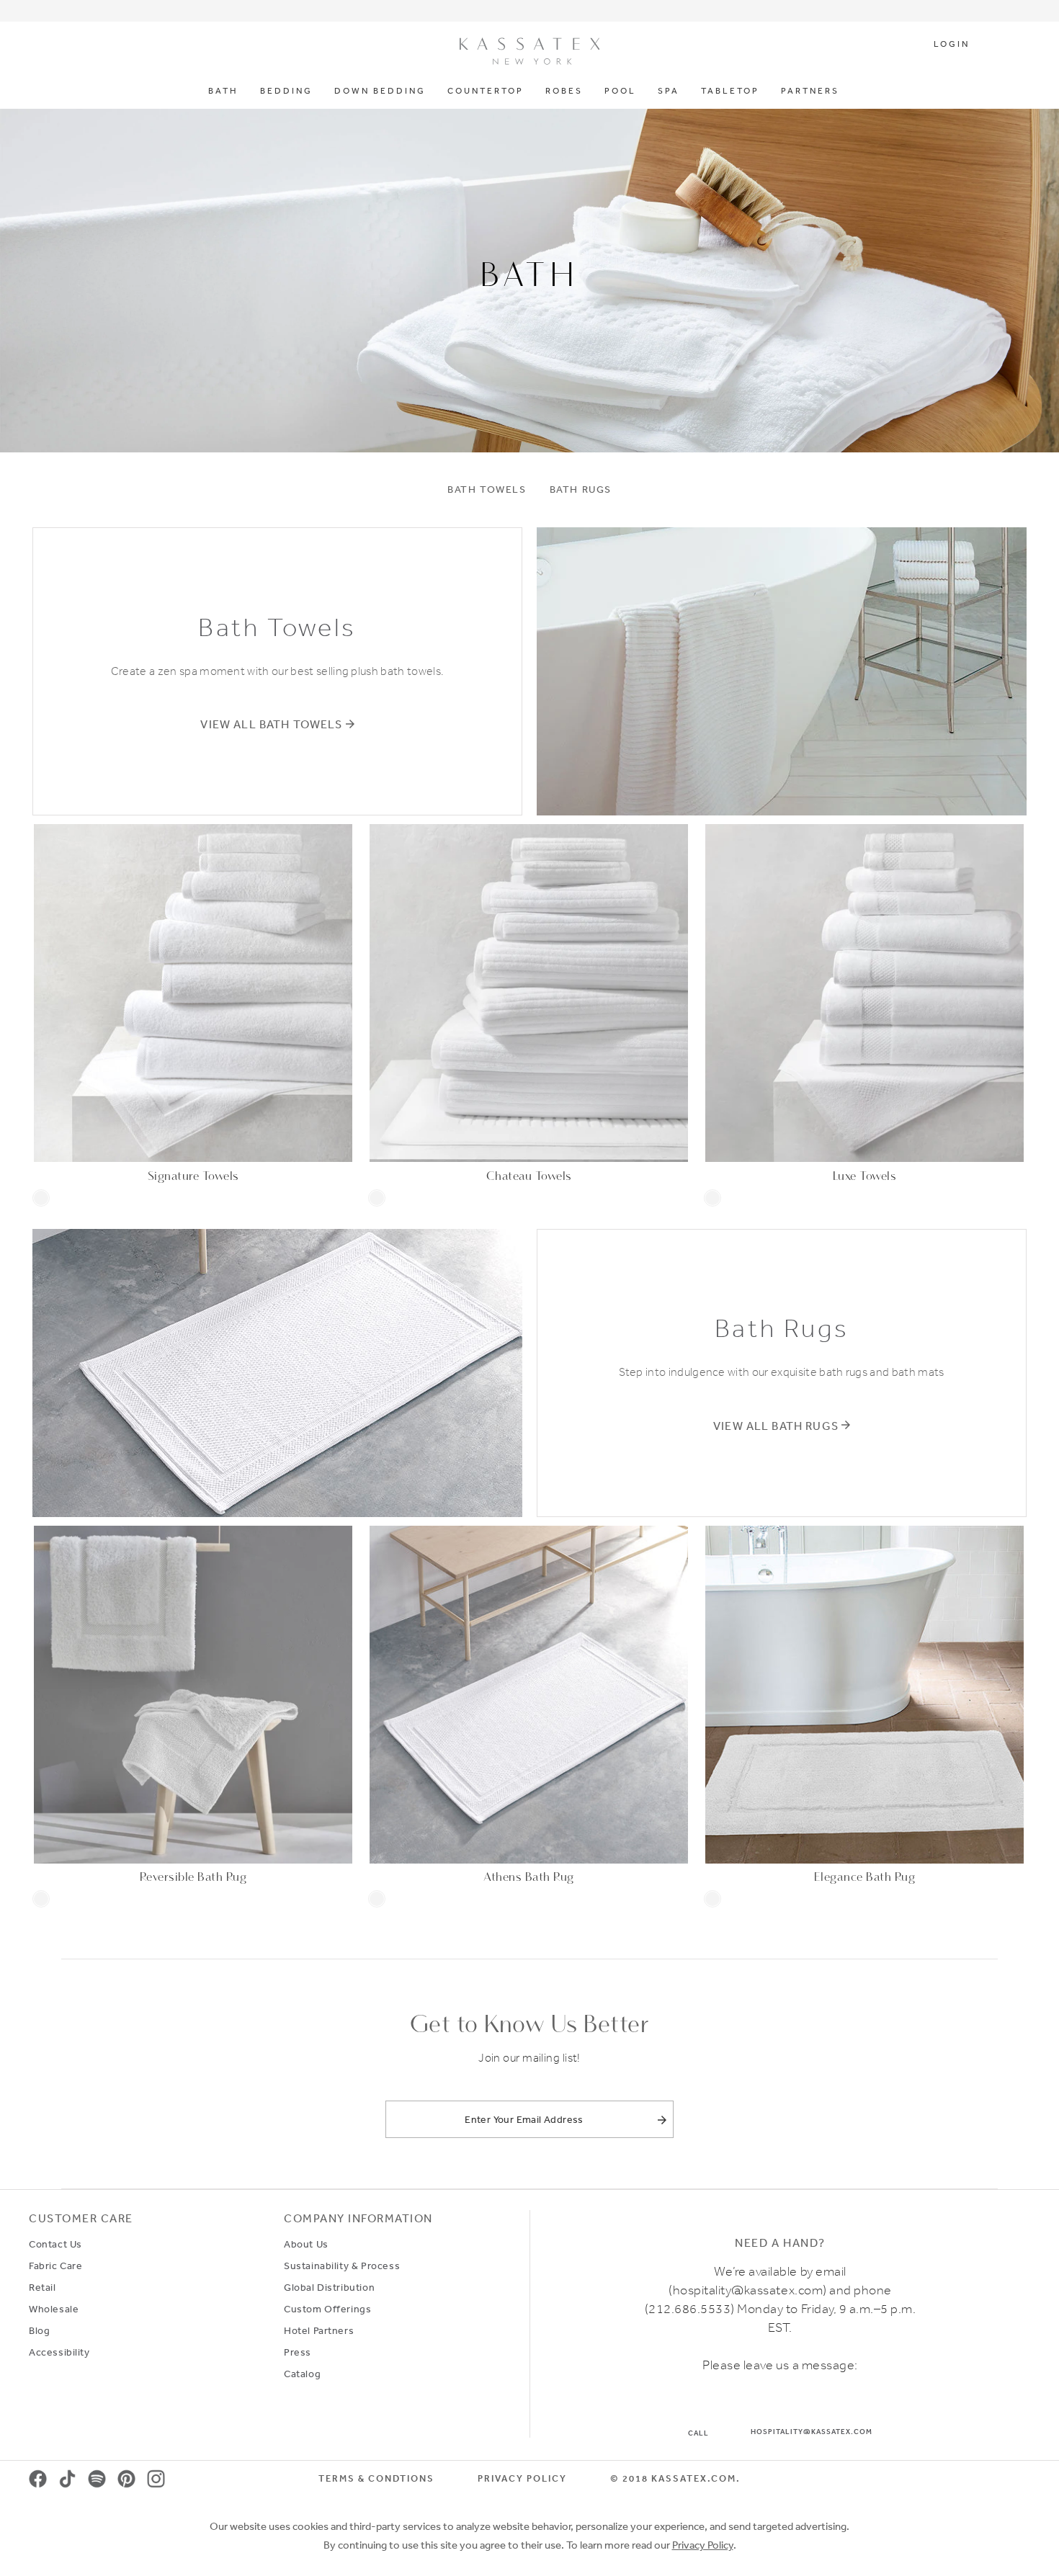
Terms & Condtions (376, 2478)
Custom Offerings (327, 2309)
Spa (669, 91)
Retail (43, 2287)
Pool (620, 91)
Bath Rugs (581, 489)
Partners (810, 91)
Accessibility (59, 2352)
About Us (306, 2244)
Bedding (286, 91)
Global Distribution (329, 2287)
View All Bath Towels (271, 724)
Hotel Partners (319, 2330)
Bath (223, 91)
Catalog (302, 2374)
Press (298, 2352)
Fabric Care (55, 2266)
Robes (564, 91)
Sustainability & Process (342, 2266)
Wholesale (54, 2309)
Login (952, 45)
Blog (39, 2330)
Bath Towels (487, 489)
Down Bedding (380, 91)
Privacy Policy (522, 2478)
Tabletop (730, 91)
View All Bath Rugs (776, 1426)
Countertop (486, 91)
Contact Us (55, 2244)
